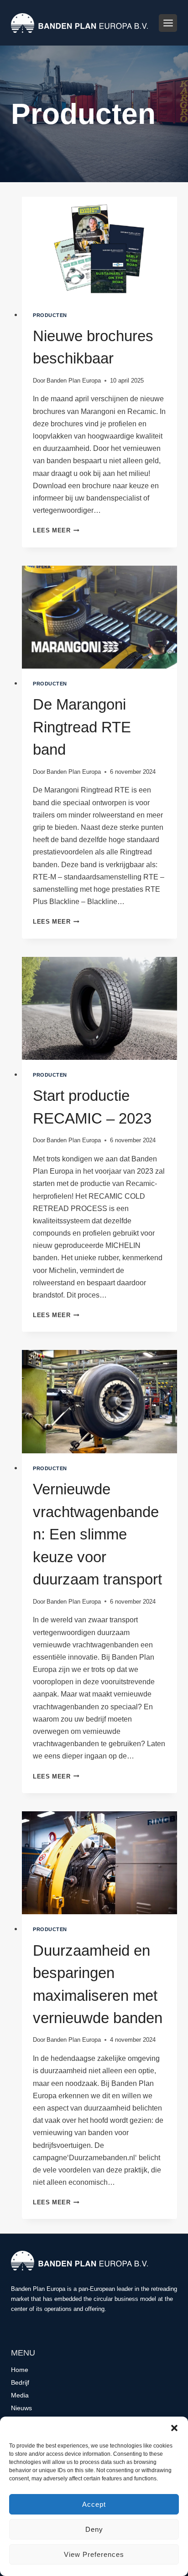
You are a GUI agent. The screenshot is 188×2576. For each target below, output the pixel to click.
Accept (94, 2504)
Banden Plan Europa (74, 381)
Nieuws (21, 2408)
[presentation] (99, 248)
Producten (50, 315)
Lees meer (56, 530)
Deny (94, 2529)
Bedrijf (20, 2382)
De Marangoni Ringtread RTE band (82, 727)
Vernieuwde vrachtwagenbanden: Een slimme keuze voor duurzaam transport (97, 1534)
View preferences (94, 2554)
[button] (174, 2428)
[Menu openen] (168, 23)
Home (20, 2370)
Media (20, 2395)
